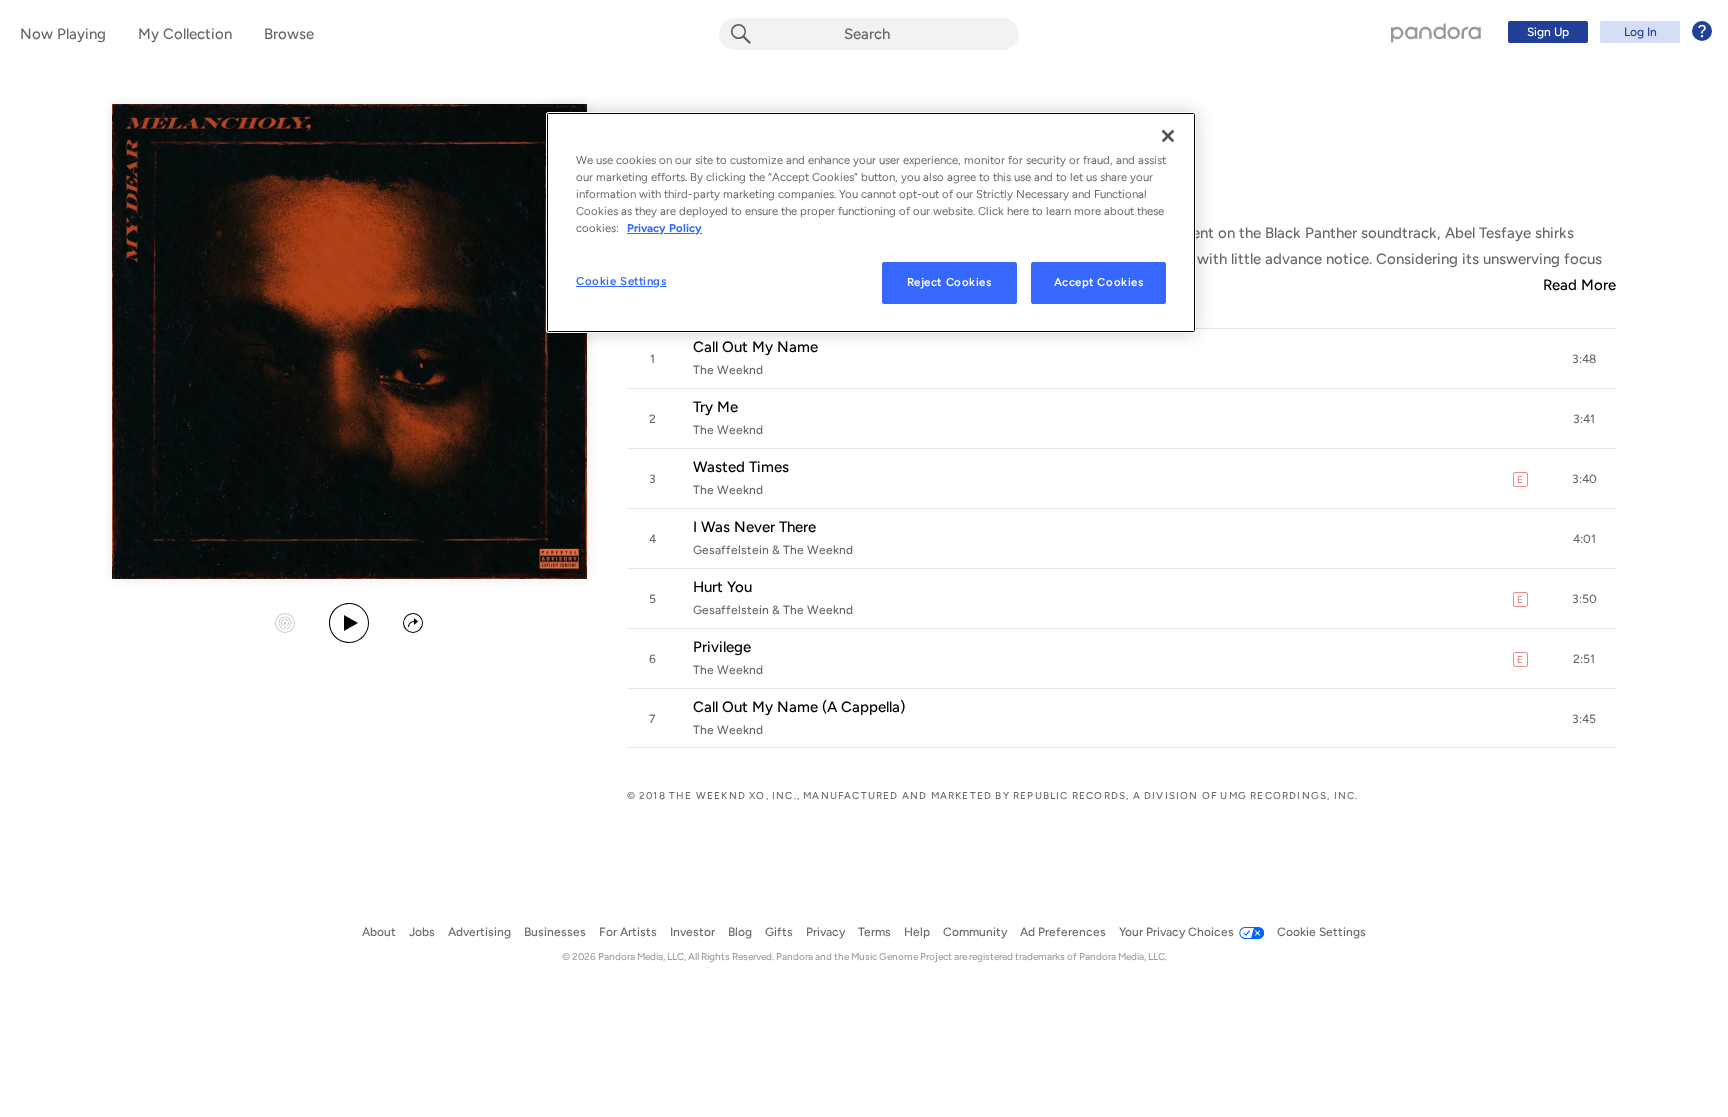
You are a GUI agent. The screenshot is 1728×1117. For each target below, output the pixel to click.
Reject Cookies (949, 282)
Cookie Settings (621, 281)
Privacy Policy (664, 228)
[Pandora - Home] (1436, 32)
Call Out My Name (755, 347)
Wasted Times (741, 467)
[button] (1121, 359)
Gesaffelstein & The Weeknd (773, 550)
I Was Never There (754, 527)
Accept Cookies (1099, 282)
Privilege (722, 647)
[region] (871, 222)
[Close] (1168, 136)
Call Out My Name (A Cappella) (799, 707)
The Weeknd (728, 370)
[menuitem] (1607, 32)
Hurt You (722, 587)
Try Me (715, 407)
